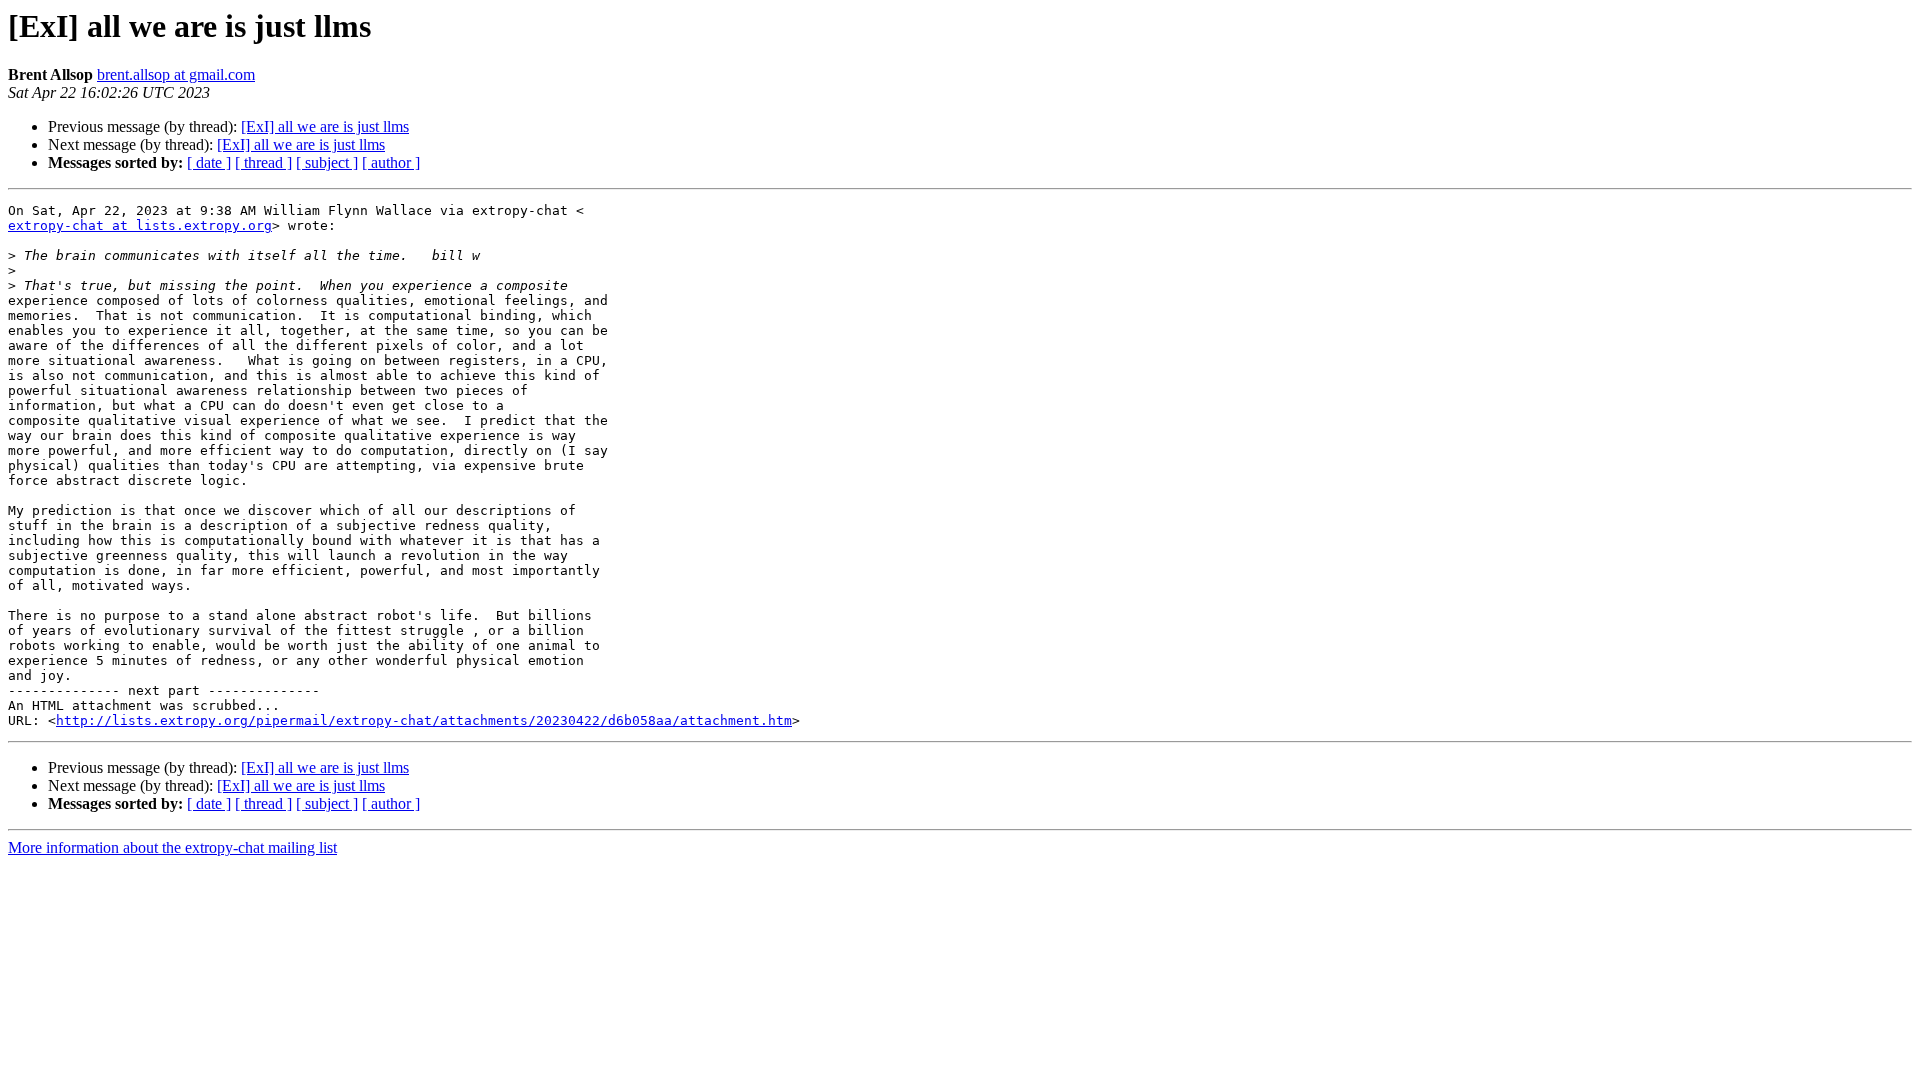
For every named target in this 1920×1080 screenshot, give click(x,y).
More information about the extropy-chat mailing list (172, 847)
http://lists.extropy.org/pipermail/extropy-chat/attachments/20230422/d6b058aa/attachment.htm (424, 720)
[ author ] (391, 162)
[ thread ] (263, 162)
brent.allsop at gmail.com (176, 74)
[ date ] (209, 162)
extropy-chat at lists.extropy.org (140, 225)
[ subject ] (327, 162)
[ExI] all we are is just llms (325, 126)
